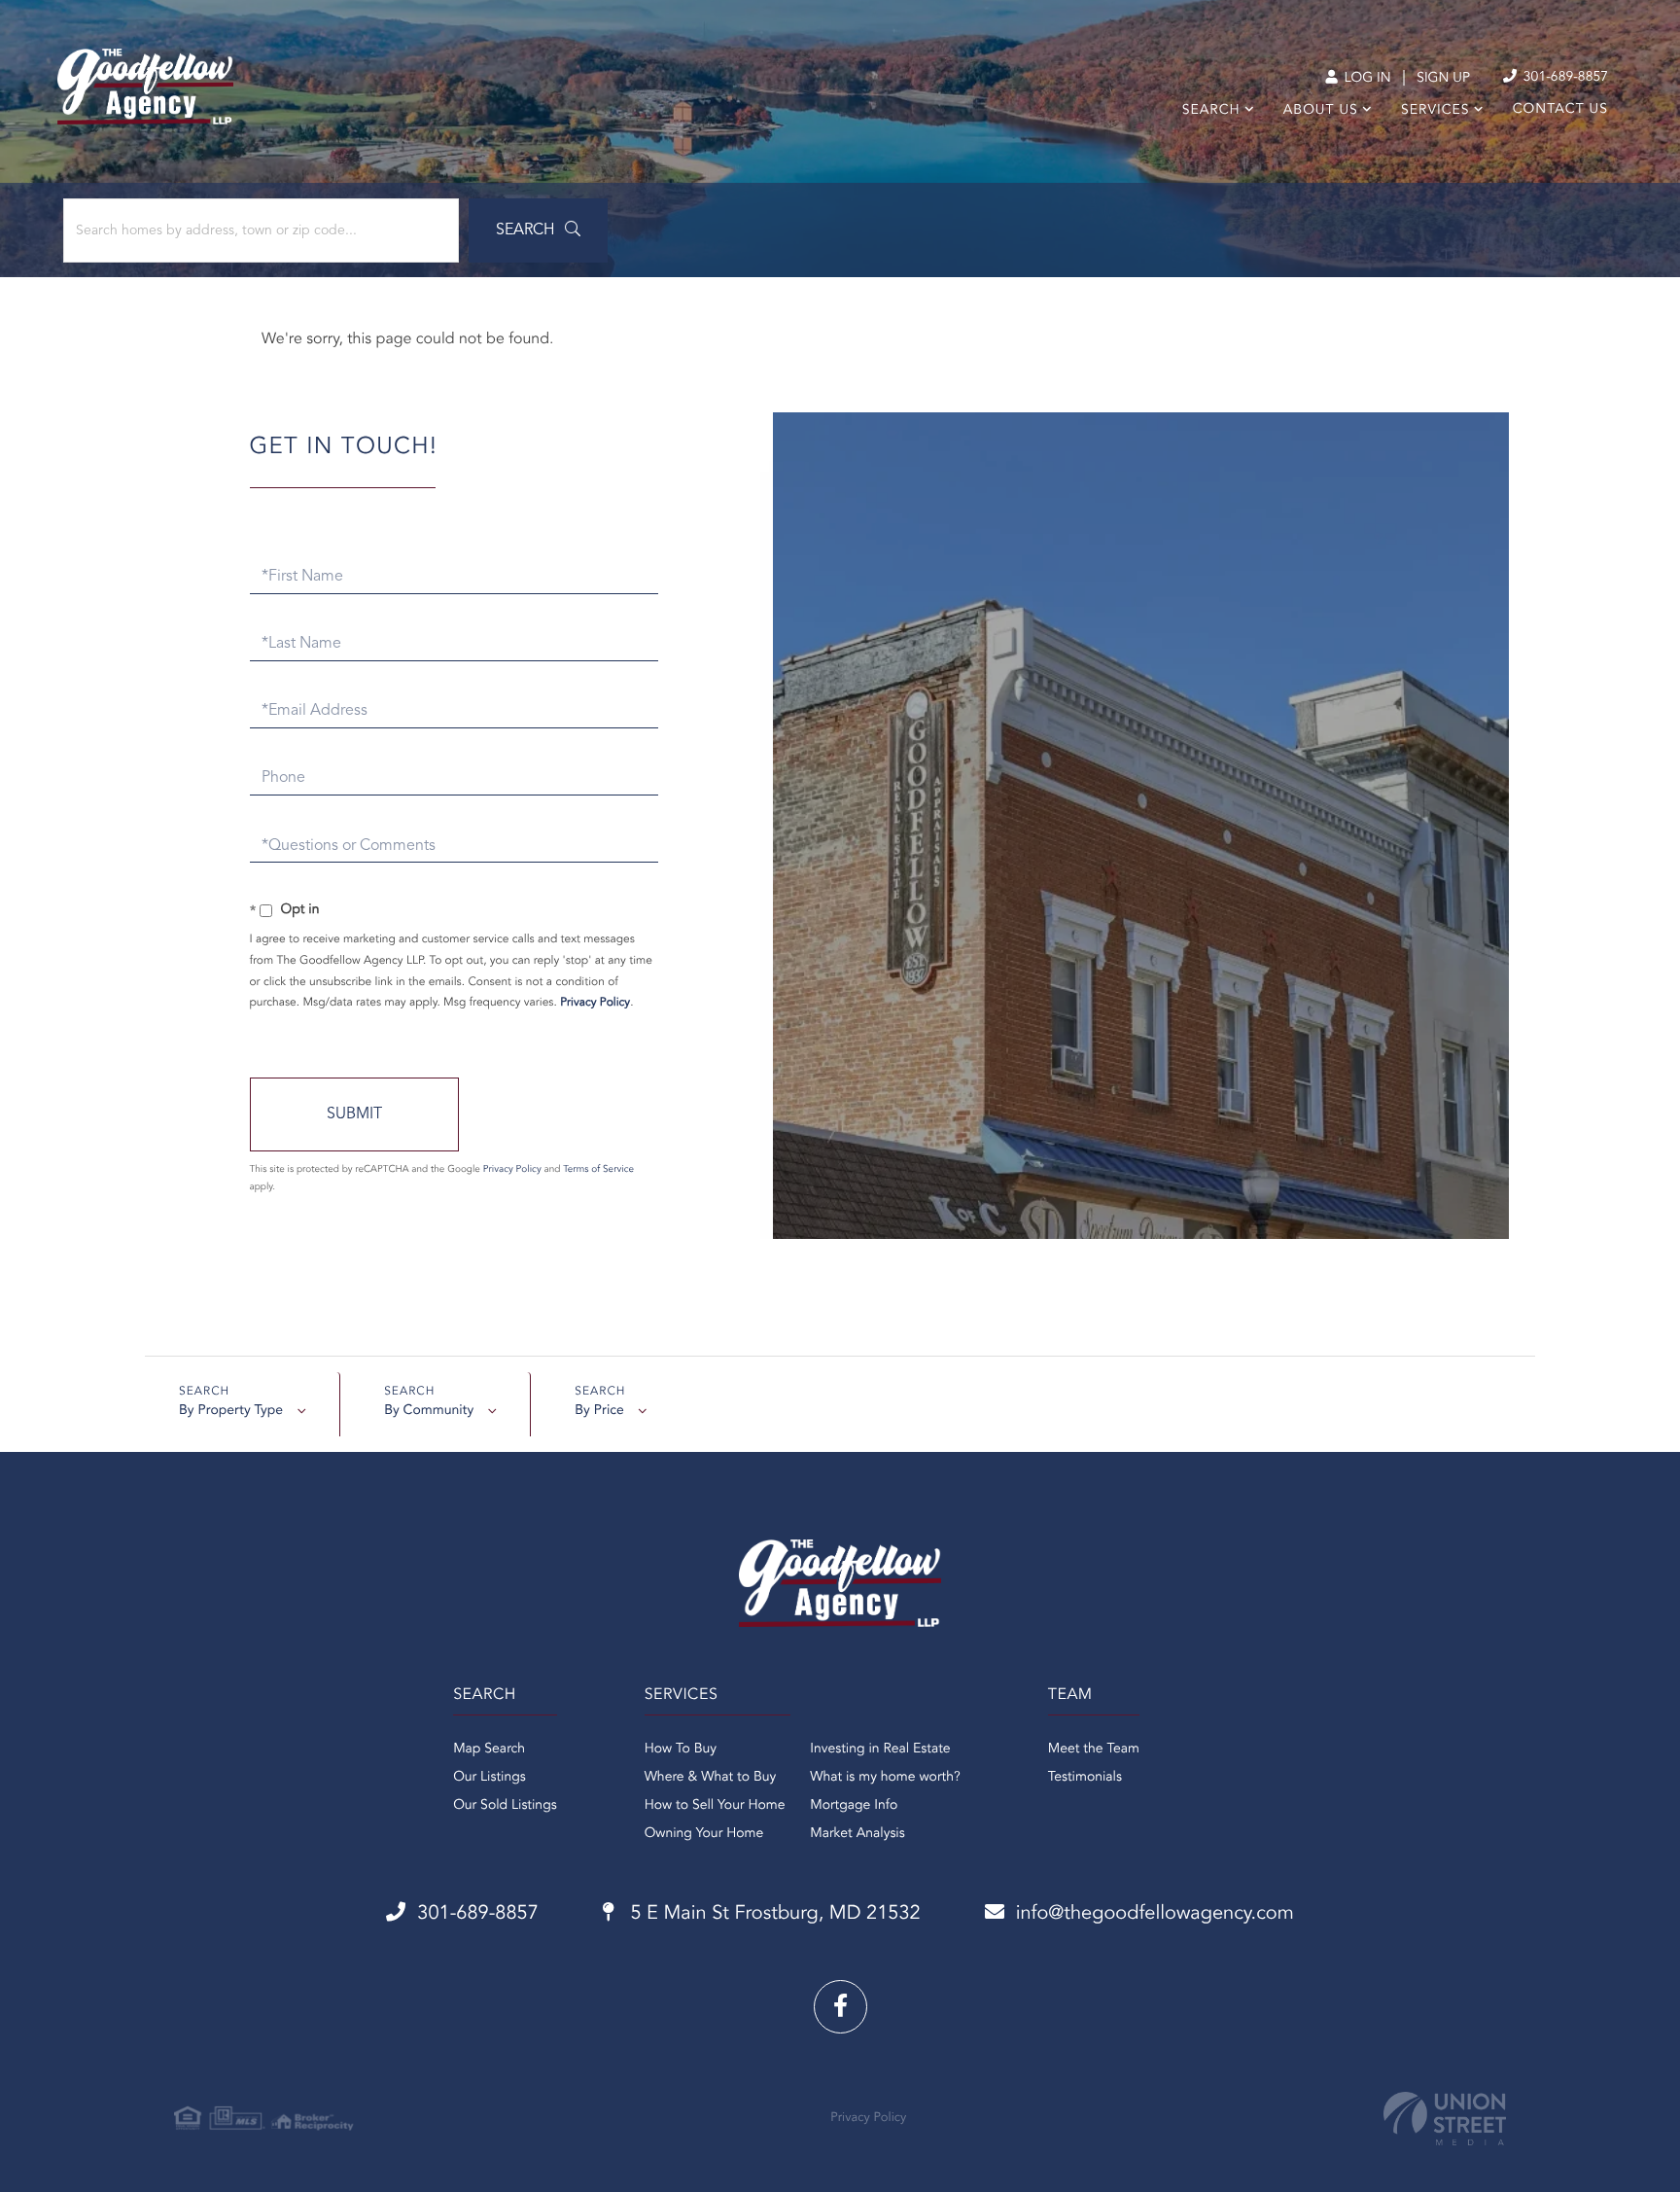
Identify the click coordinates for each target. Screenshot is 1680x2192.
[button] (538, 230)
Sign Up (1443, 79)
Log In (1365, 79)
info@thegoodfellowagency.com (1155, 1914)
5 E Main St (773, 1914)
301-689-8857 (1564, 78)
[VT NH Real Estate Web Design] (1445, 2119)
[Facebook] (840, 2007)
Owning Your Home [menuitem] (704, 1834)
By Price (599, 1411)
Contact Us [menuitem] (1560, 110)
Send (354, 1114)
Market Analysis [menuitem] (857, 1834)
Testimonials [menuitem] (1085, 1778)
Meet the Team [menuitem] (1094, 1750)
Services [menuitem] (1435, 111)
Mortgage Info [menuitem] (854, 1806)
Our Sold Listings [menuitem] (505, 1806)
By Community (429, 1411)
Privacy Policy (595, 1003)
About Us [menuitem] (1321, 111)
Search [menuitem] (1211, 111)
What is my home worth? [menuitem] (885, 1778)
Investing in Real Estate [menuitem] (880, 1750)
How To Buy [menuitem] (681, 1750)
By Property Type (231, 1411)
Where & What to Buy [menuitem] (711, 1778)
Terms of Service (598, 1170)
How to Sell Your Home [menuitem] (715, 1806)
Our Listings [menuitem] (490, 1778)
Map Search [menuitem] (489, 1750)
